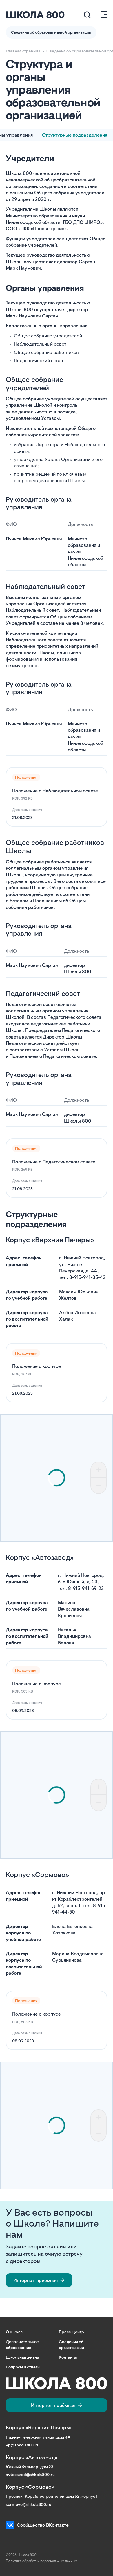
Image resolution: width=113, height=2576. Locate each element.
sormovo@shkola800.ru (29, 2504)
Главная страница (23, 51)
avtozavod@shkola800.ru (30, 2474)
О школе (14, 2332)
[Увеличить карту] (99, 1470)
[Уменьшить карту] (99, 1486)
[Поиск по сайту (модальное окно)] (87, 15)
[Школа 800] (35, 15)
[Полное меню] (102, 15)
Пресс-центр (71, 2332)
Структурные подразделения (75, 135)
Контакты (68, 2357)
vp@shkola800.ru (23, 2445)
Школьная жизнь (22, 2357)
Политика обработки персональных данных (41, 2561)
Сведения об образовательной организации (51, 32)
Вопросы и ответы (23, 2367)
